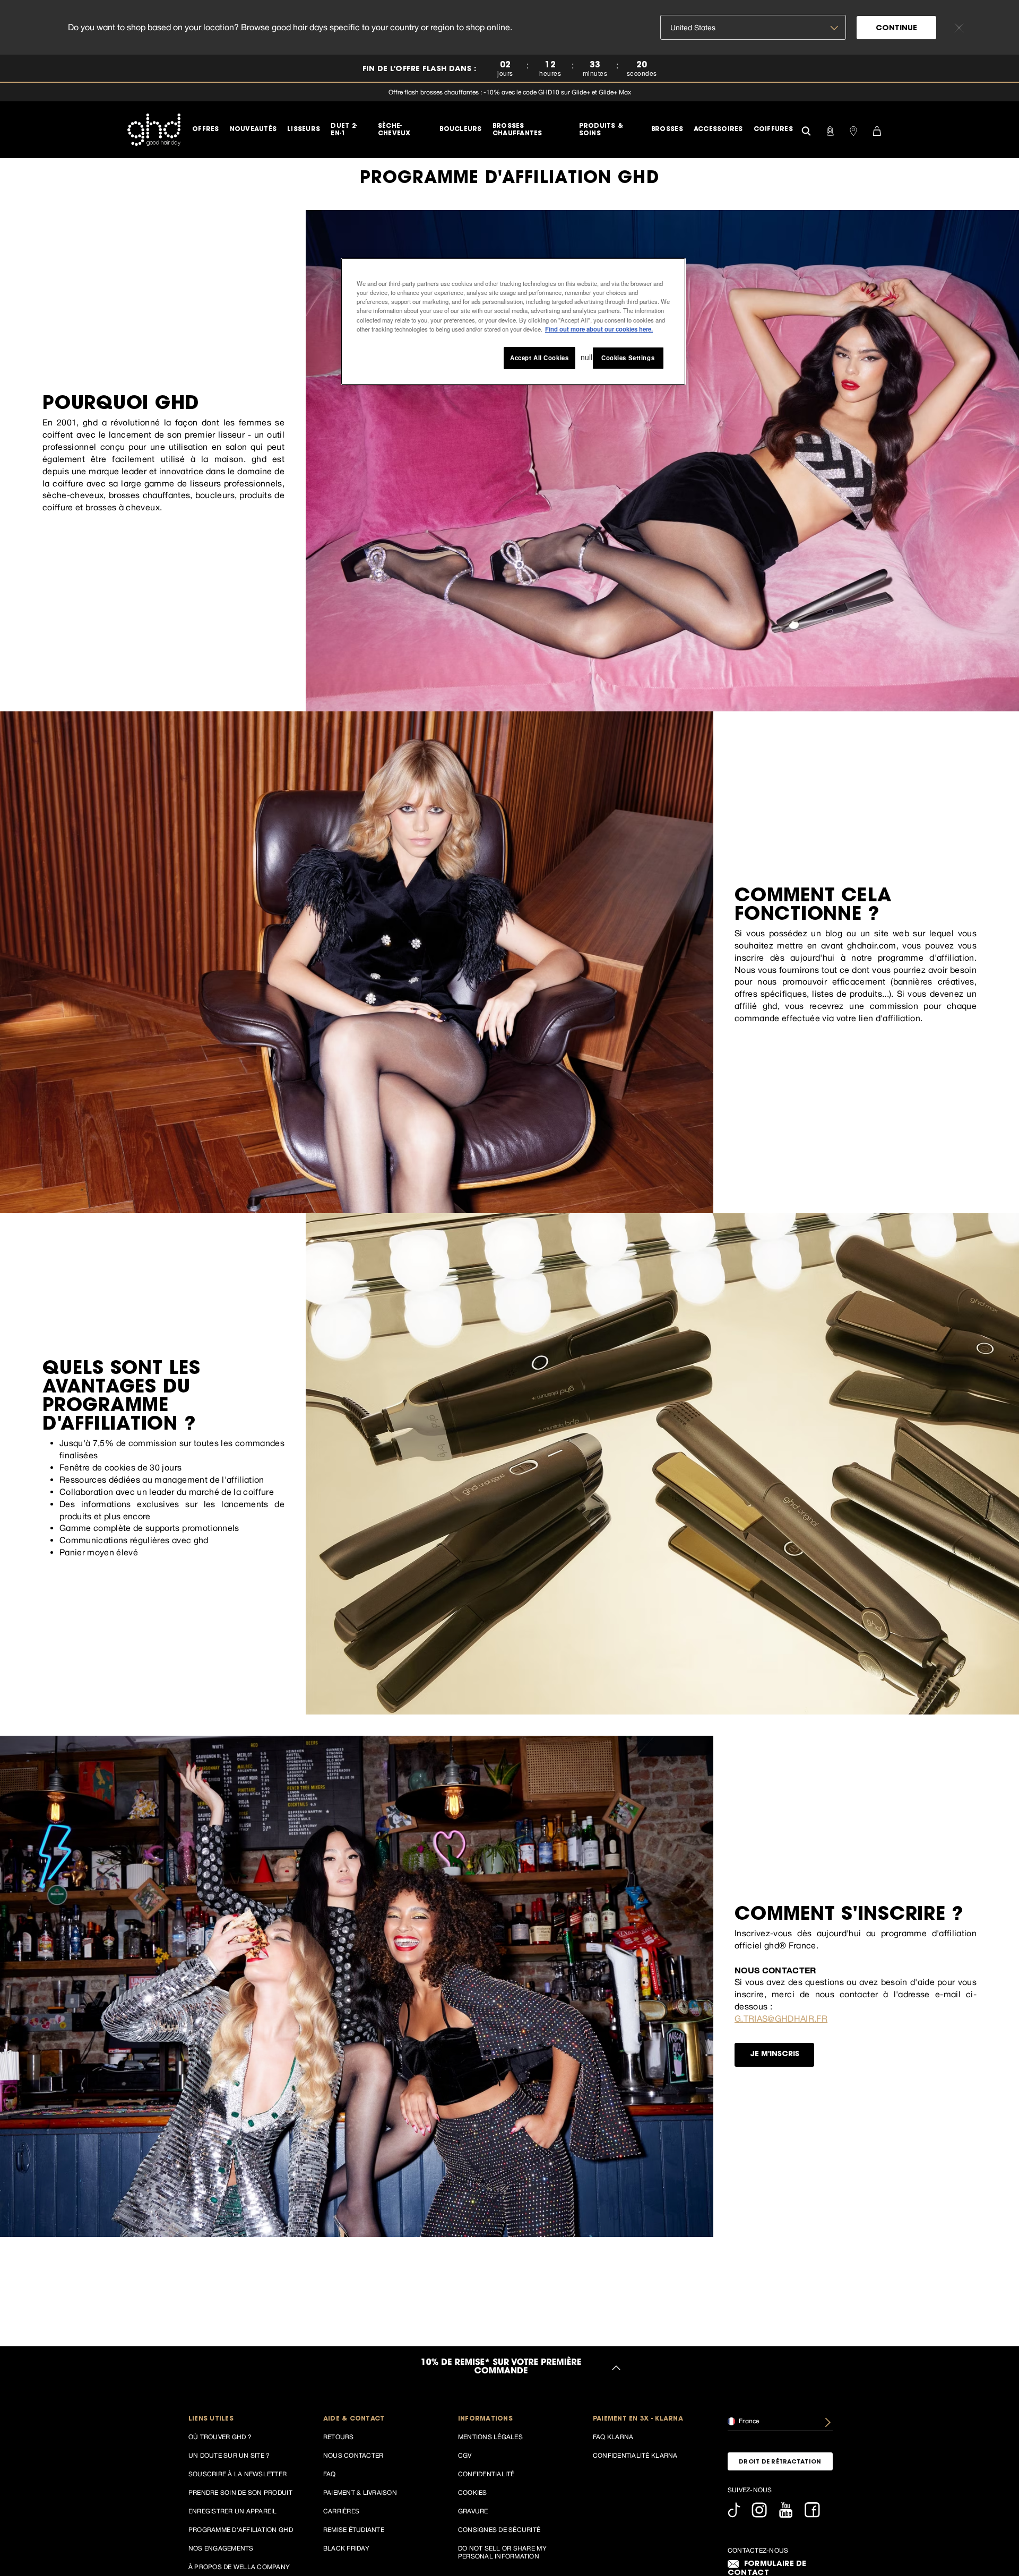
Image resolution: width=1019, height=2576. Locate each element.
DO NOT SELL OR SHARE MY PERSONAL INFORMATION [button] (502, 2552)
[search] (806, 130)
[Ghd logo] (154, 129)
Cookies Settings (628, 357)
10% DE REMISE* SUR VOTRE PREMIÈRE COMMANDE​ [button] (501, 2368)
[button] (241, 2419)
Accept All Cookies (539, 357)
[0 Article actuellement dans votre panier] (877, 130)
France (748, 2421)
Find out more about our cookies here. (599, 328)
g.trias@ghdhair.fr (781, 2018)
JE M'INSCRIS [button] (775, 2055)
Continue (896, 29)
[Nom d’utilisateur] (830, 130)
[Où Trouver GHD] (853, 130)
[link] (509, 69)
